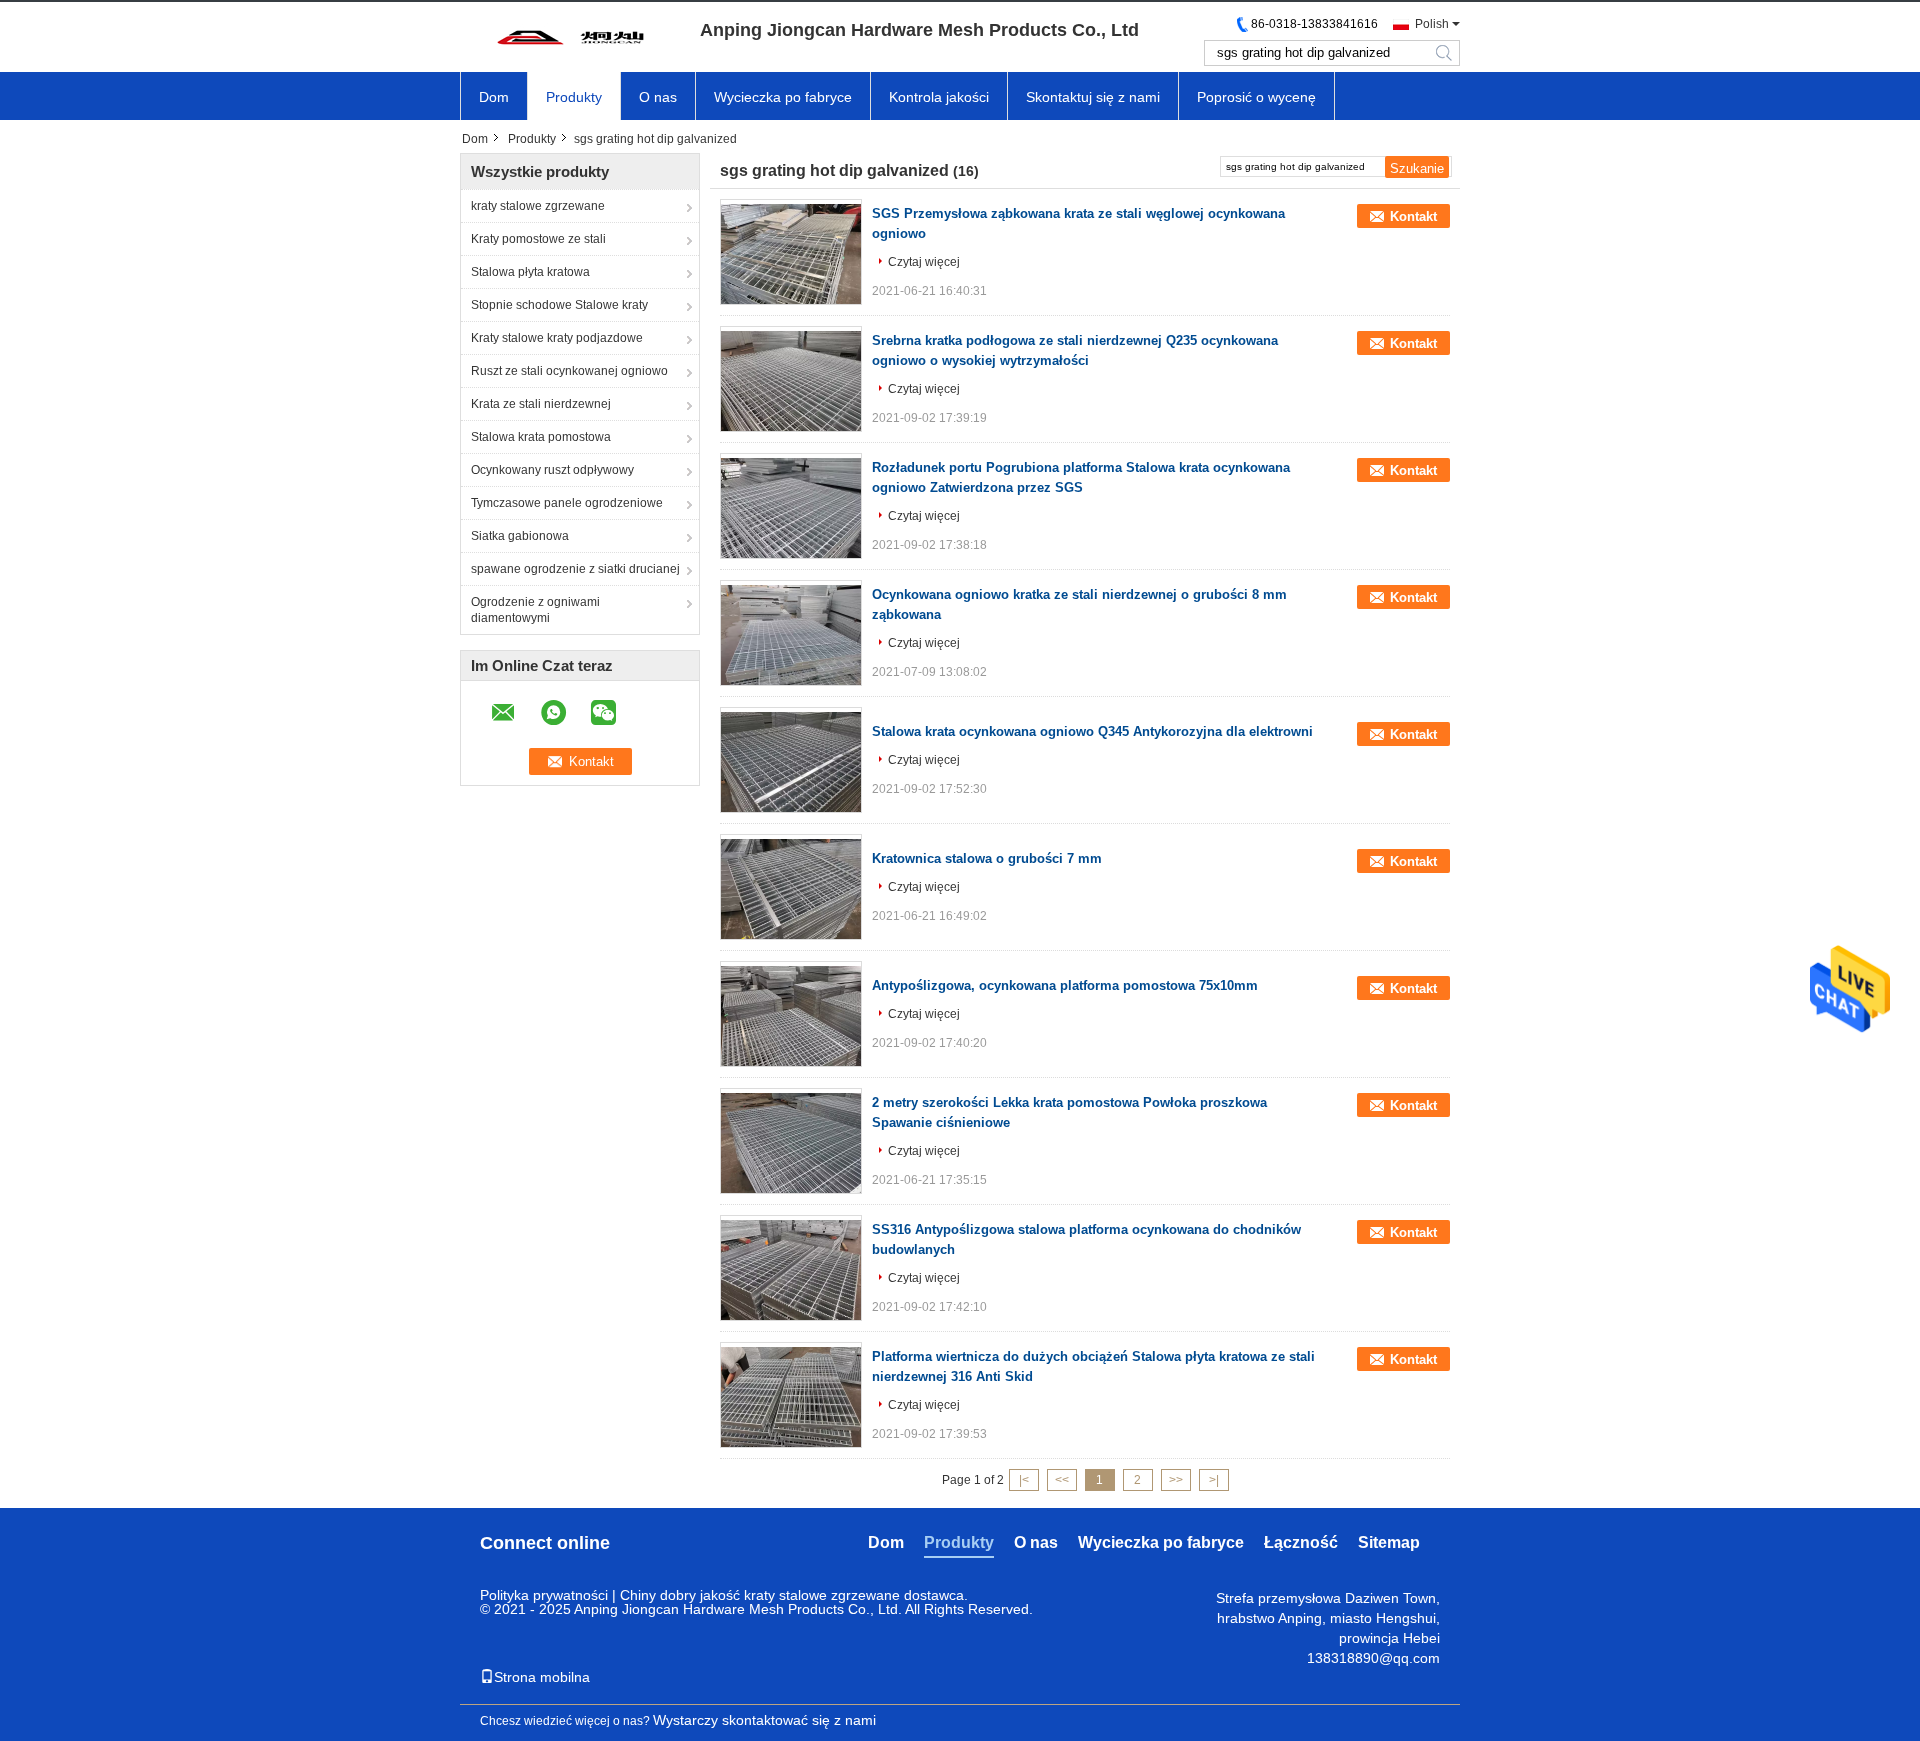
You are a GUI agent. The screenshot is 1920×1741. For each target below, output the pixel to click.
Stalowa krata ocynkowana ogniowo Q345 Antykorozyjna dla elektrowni (1092, 731)
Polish (1432, 24)
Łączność (1301, 1542)
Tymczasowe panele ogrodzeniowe (567, 503)
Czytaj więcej (924, 262)
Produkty (574, 97)
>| (1214, 1480)
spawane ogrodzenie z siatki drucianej (575, 569)
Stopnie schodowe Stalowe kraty (559, 305)
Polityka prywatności (544, 1595)
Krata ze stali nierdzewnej (541, 404)
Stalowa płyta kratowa (530, 272)
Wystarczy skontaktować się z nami (764, 1720)
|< (1024, 1480)
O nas (658, 97)
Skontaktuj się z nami (1093, 97)
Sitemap (1389, 1542)
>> (1176, 1480)
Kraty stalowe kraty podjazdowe (557, 338)
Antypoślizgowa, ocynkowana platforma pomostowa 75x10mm (1065, 985)
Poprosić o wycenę (1256, 97)
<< (1062, 1480)
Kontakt (1413, 216)
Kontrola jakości (939, 97)
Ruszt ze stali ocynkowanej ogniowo (569, 371)
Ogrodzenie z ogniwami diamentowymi (535, 610)
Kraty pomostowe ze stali (538, 239)
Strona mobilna (542, 1677)
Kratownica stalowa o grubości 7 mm (987, 858)
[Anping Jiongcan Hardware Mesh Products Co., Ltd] (570, 37)
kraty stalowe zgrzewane (538, 206)
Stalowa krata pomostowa (541, 437)
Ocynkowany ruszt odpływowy (552, 470)
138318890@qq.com (1373, 1658)
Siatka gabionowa (520, 536)
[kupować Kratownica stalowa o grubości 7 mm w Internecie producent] (791, 889)
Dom (494, 97)
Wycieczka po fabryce (783, 97)
